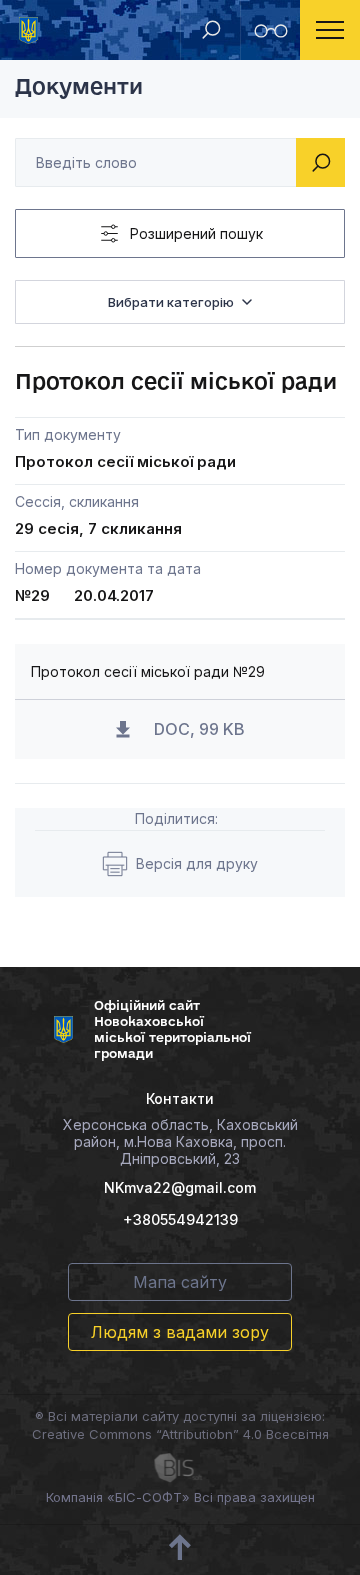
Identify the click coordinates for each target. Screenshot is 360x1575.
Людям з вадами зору (180, 1332)
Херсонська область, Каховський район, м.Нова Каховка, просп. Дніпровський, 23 (180, 1141)
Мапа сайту (180, 1282)
